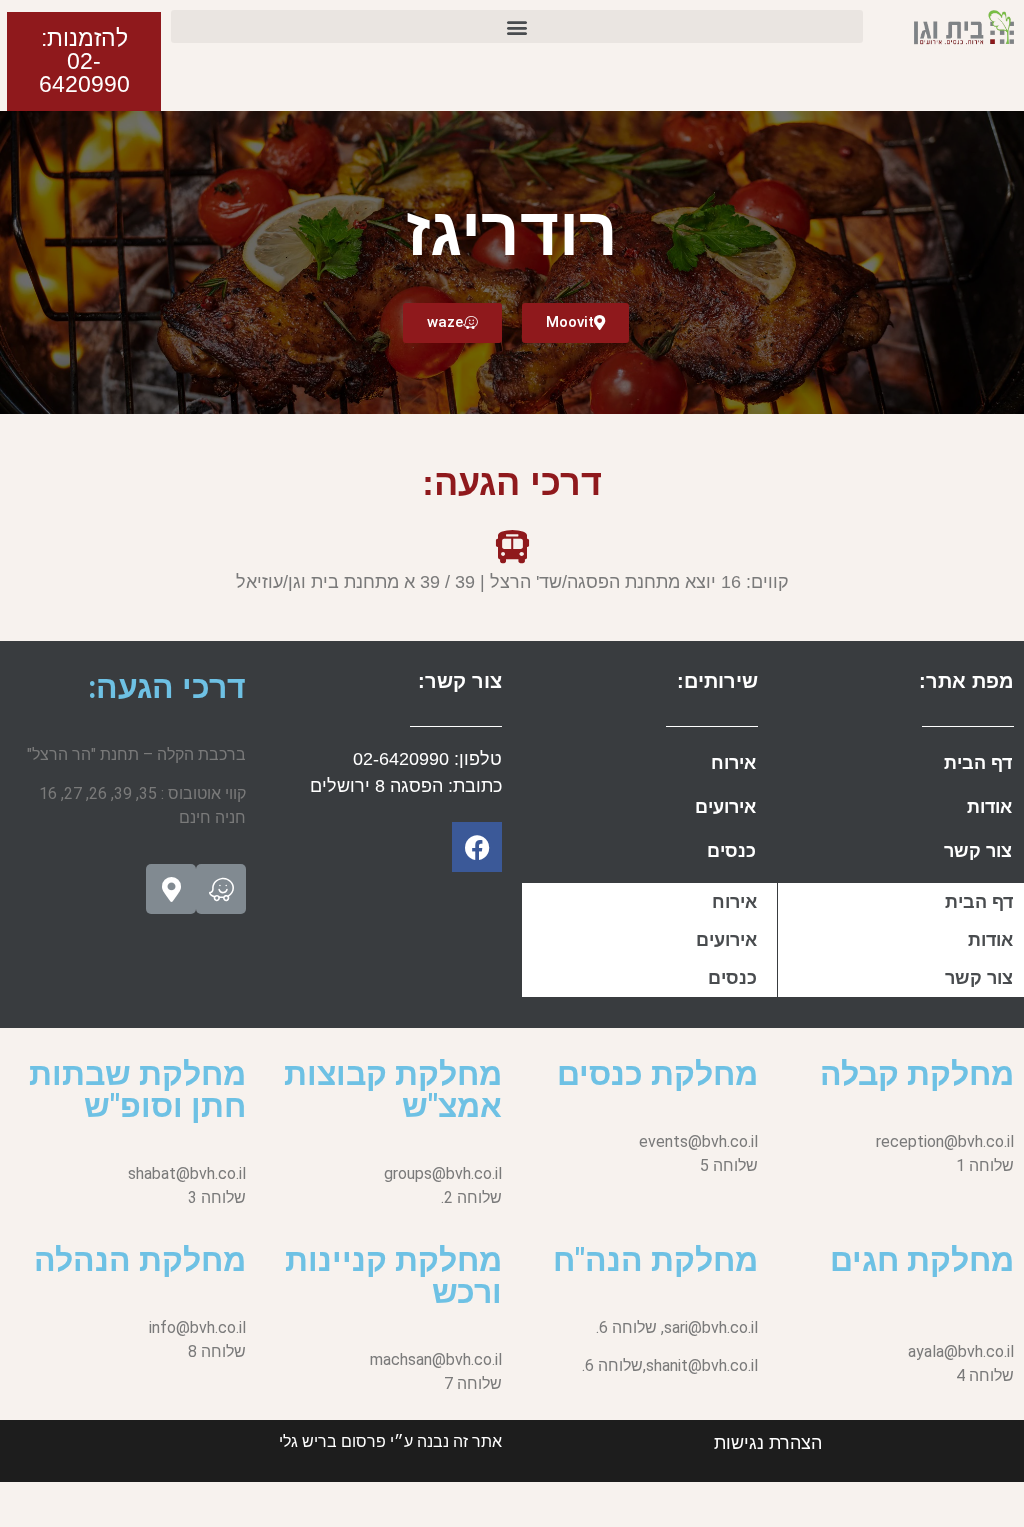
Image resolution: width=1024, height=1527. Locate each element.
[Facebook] (477, 847)
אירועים (725, 807)
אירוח (733, 763)
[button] (517, 26)
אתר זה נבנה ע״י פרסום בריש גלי (390, 1441)
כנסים (731, 851)
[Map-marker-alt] (171, 889)
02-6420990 (401, 759)
